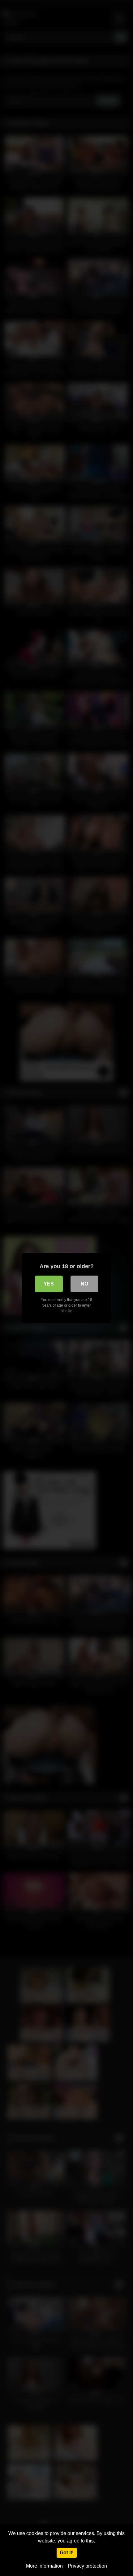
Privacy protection (87, 2566)
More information (44, 2566)
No (84, 1284)
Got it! (67, 2553)
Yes (49, 1284)
